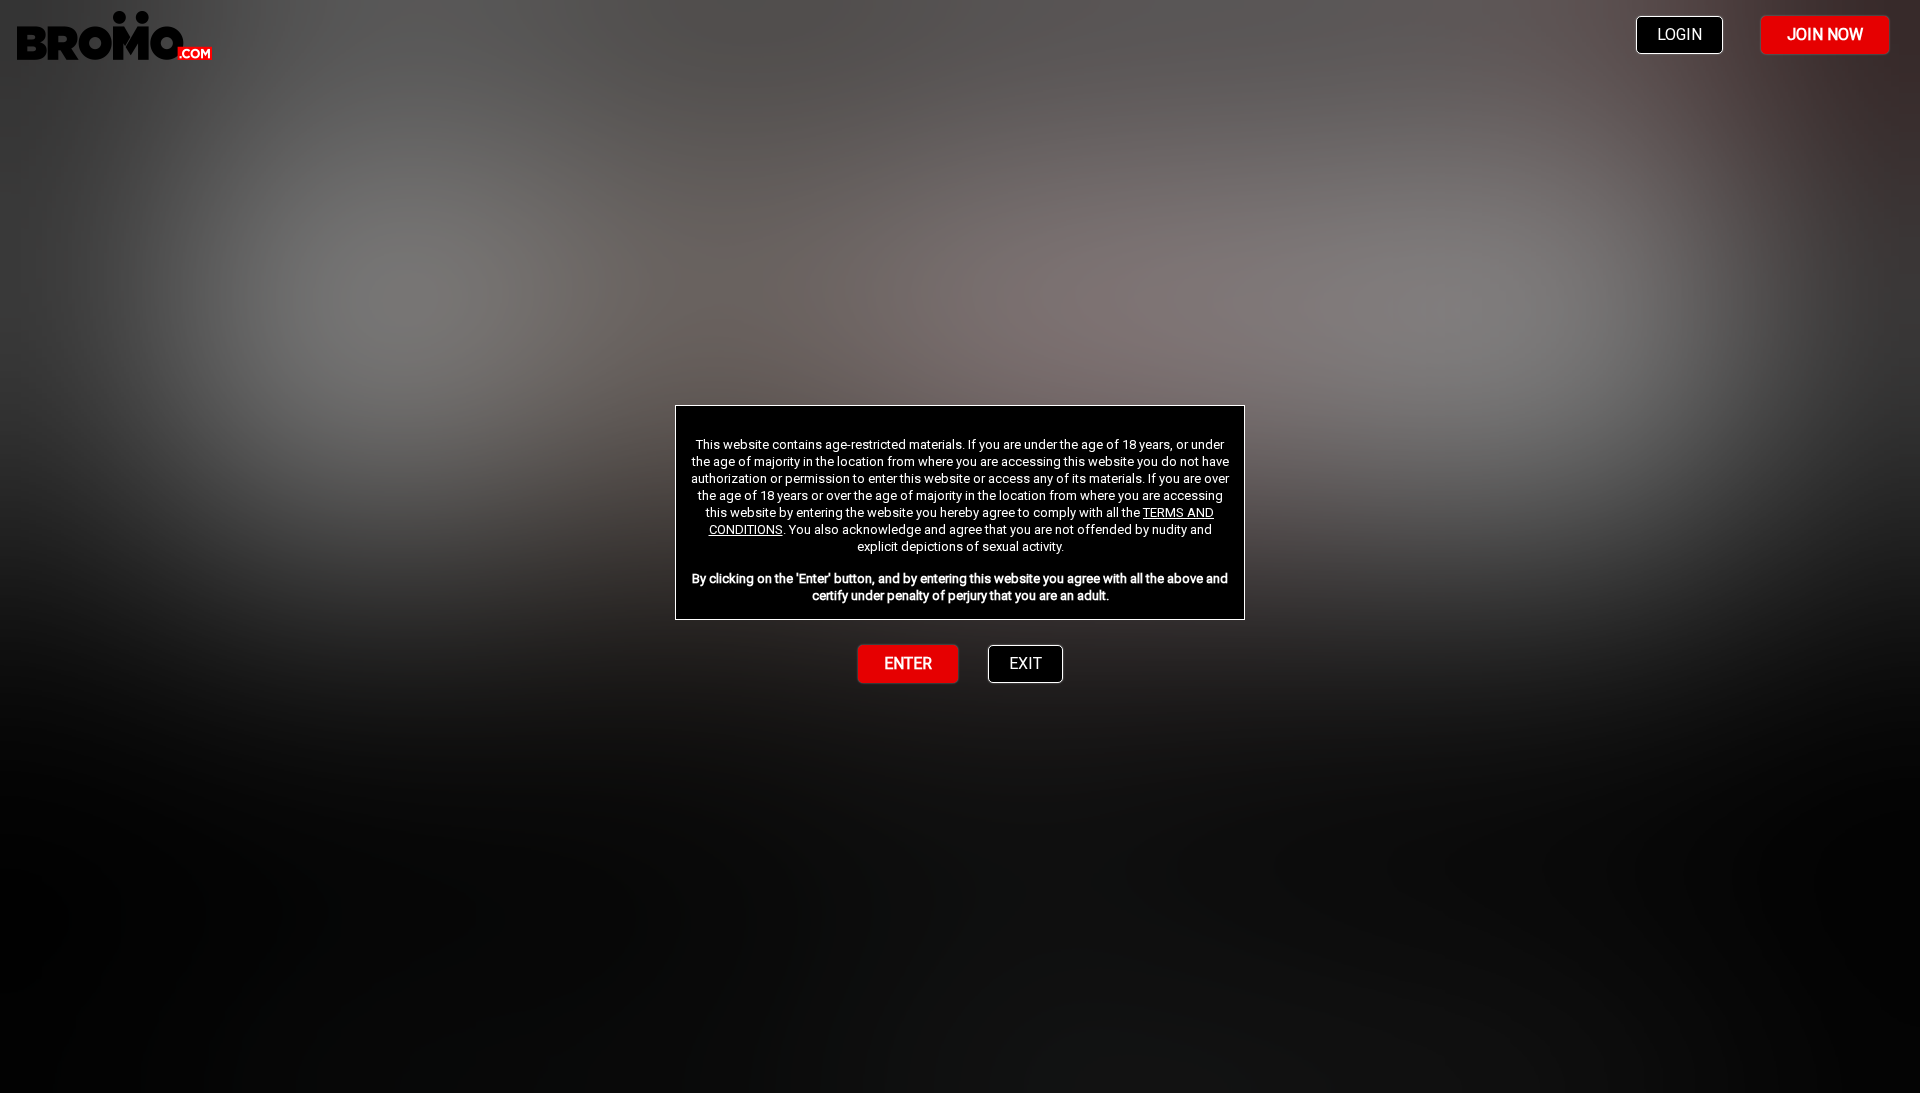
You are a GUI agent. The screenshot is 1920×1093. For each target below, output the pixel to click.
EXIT (1025, 663)
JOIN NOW (1825, 34)
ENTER (908, 663)
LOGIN (1679, 34)
